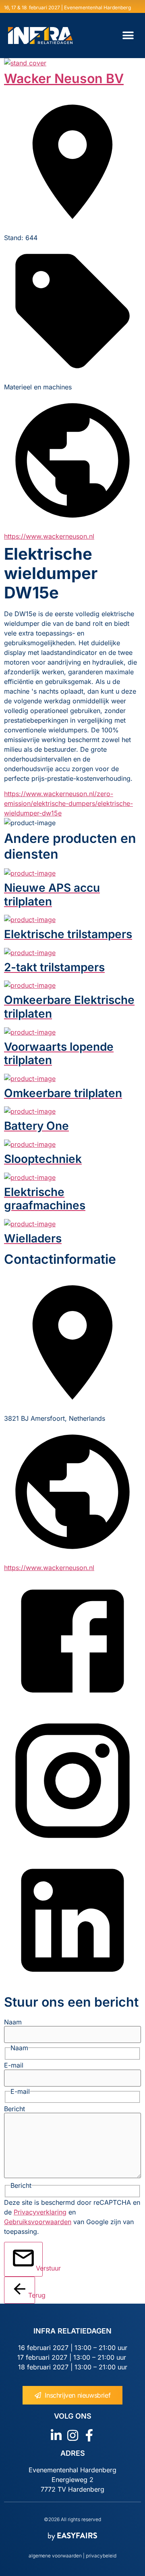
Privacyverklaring (40, 2212)
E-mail (14, 2065)
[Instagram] (73, 2435)
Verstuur (39, 2268)
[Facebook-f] (89, 2435)
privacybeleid (100, 2556)
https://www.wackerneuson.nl (49, 536)
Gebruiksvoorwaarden (38, 2222)
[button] (128, 36)
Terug (32, 2295)
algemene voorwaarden (55, 2556)
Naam (13, 2022)
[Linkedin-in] (56, 2435)
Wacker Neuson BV (64, 78)
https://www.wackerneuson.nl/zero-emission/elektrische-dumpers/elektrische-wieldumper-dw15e (68, 803)
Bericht (14, 2109)
